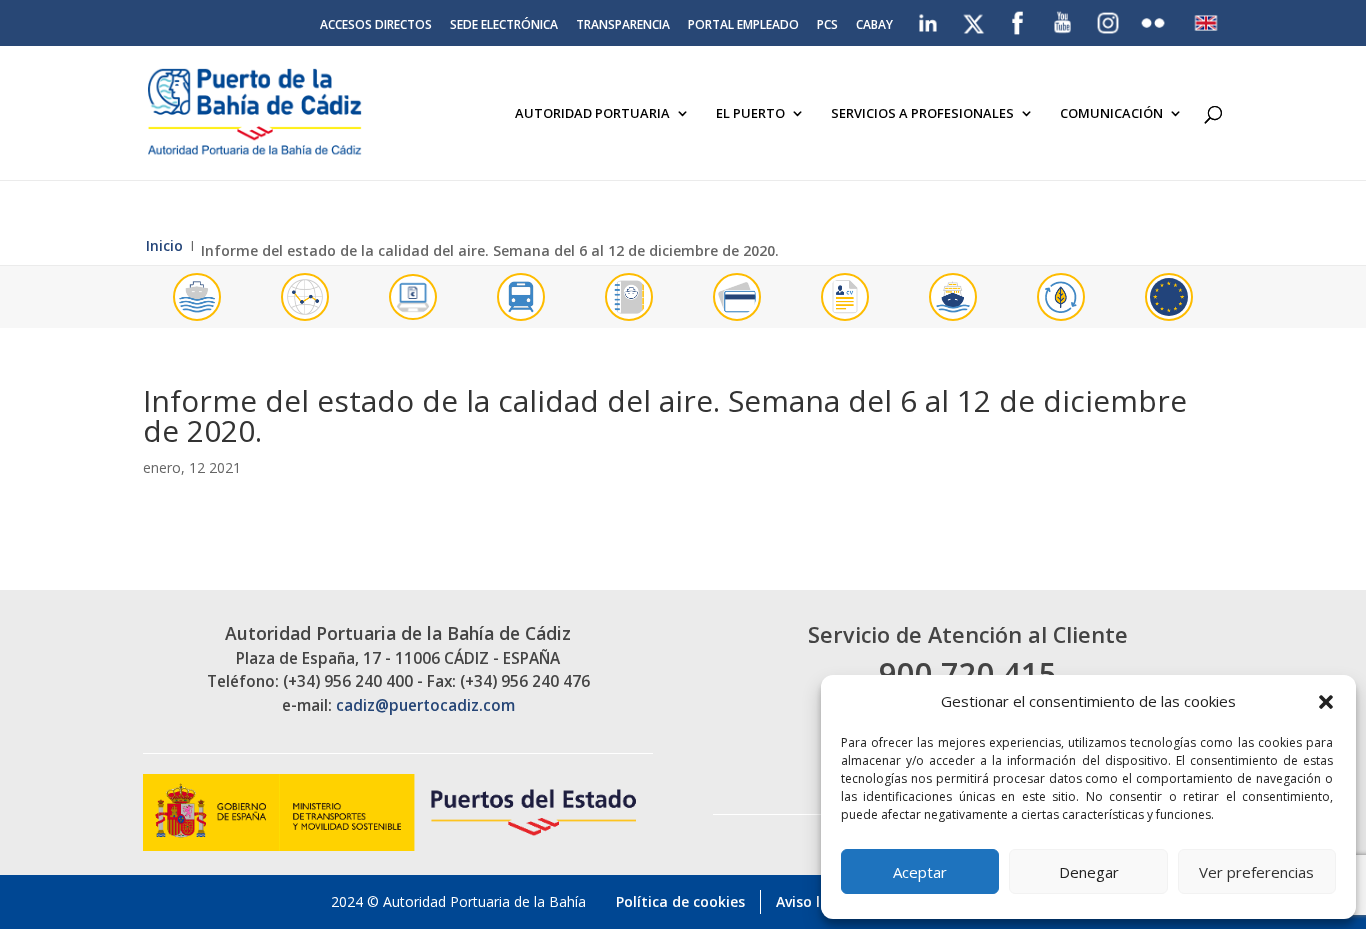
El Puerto (750, 114)
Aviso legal (813, 901)
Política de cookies (680, 901)
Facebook (1018, 19)
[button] (1326, 702)
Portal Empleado (743, 26)
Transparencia (623, 26)
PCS (827, 26)
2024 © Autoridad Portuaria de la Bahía (458, 901)
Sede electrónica (504, 26)
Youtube (1063, 19)
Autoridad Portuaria (592, 114)
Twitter (975, 19)
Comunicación (1111, 114)
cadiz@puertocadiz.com (425, 705)
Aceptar (920, 872)
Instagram (1109, 23)
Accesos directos (376, 26)
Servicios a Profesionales (922, 114)
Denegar (1089, 872)
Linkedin (929, 19)
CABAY (874, 26)
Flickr (1155, 19)
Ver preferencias (1256, 872)
